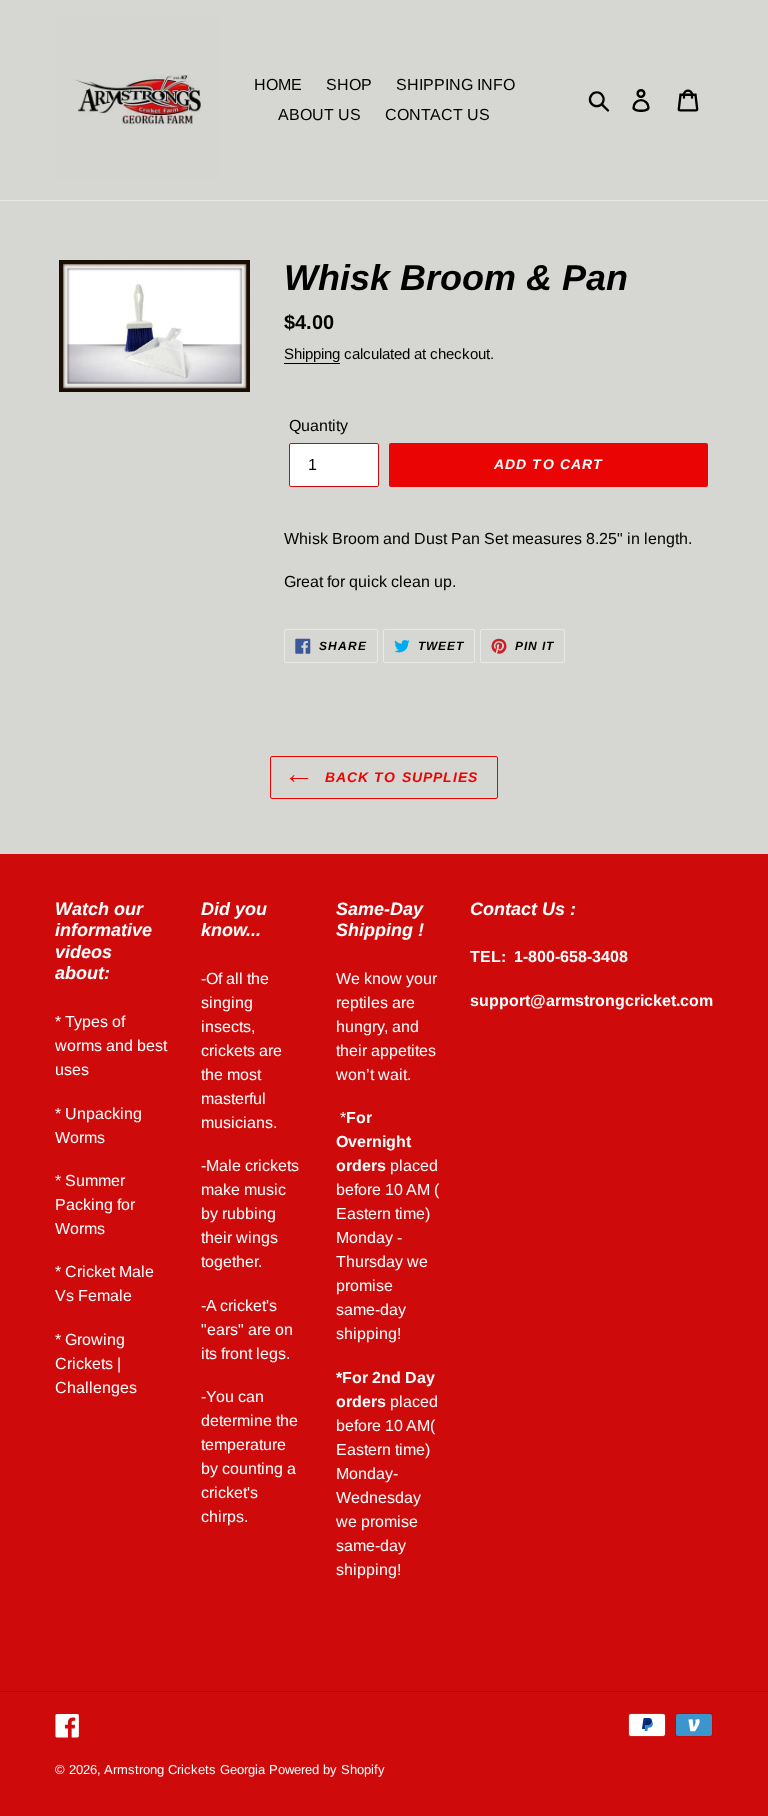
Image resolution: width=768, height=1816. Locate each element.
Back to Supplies (398, 777)
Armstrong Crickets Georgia (186, 1769)
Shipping (312, 353)
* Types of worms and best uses (111, 1045)
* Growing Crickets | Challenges (96, 1363)
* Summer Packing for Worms (95, 1204)
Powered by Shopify (327, 1769)
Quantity (318, 425)
